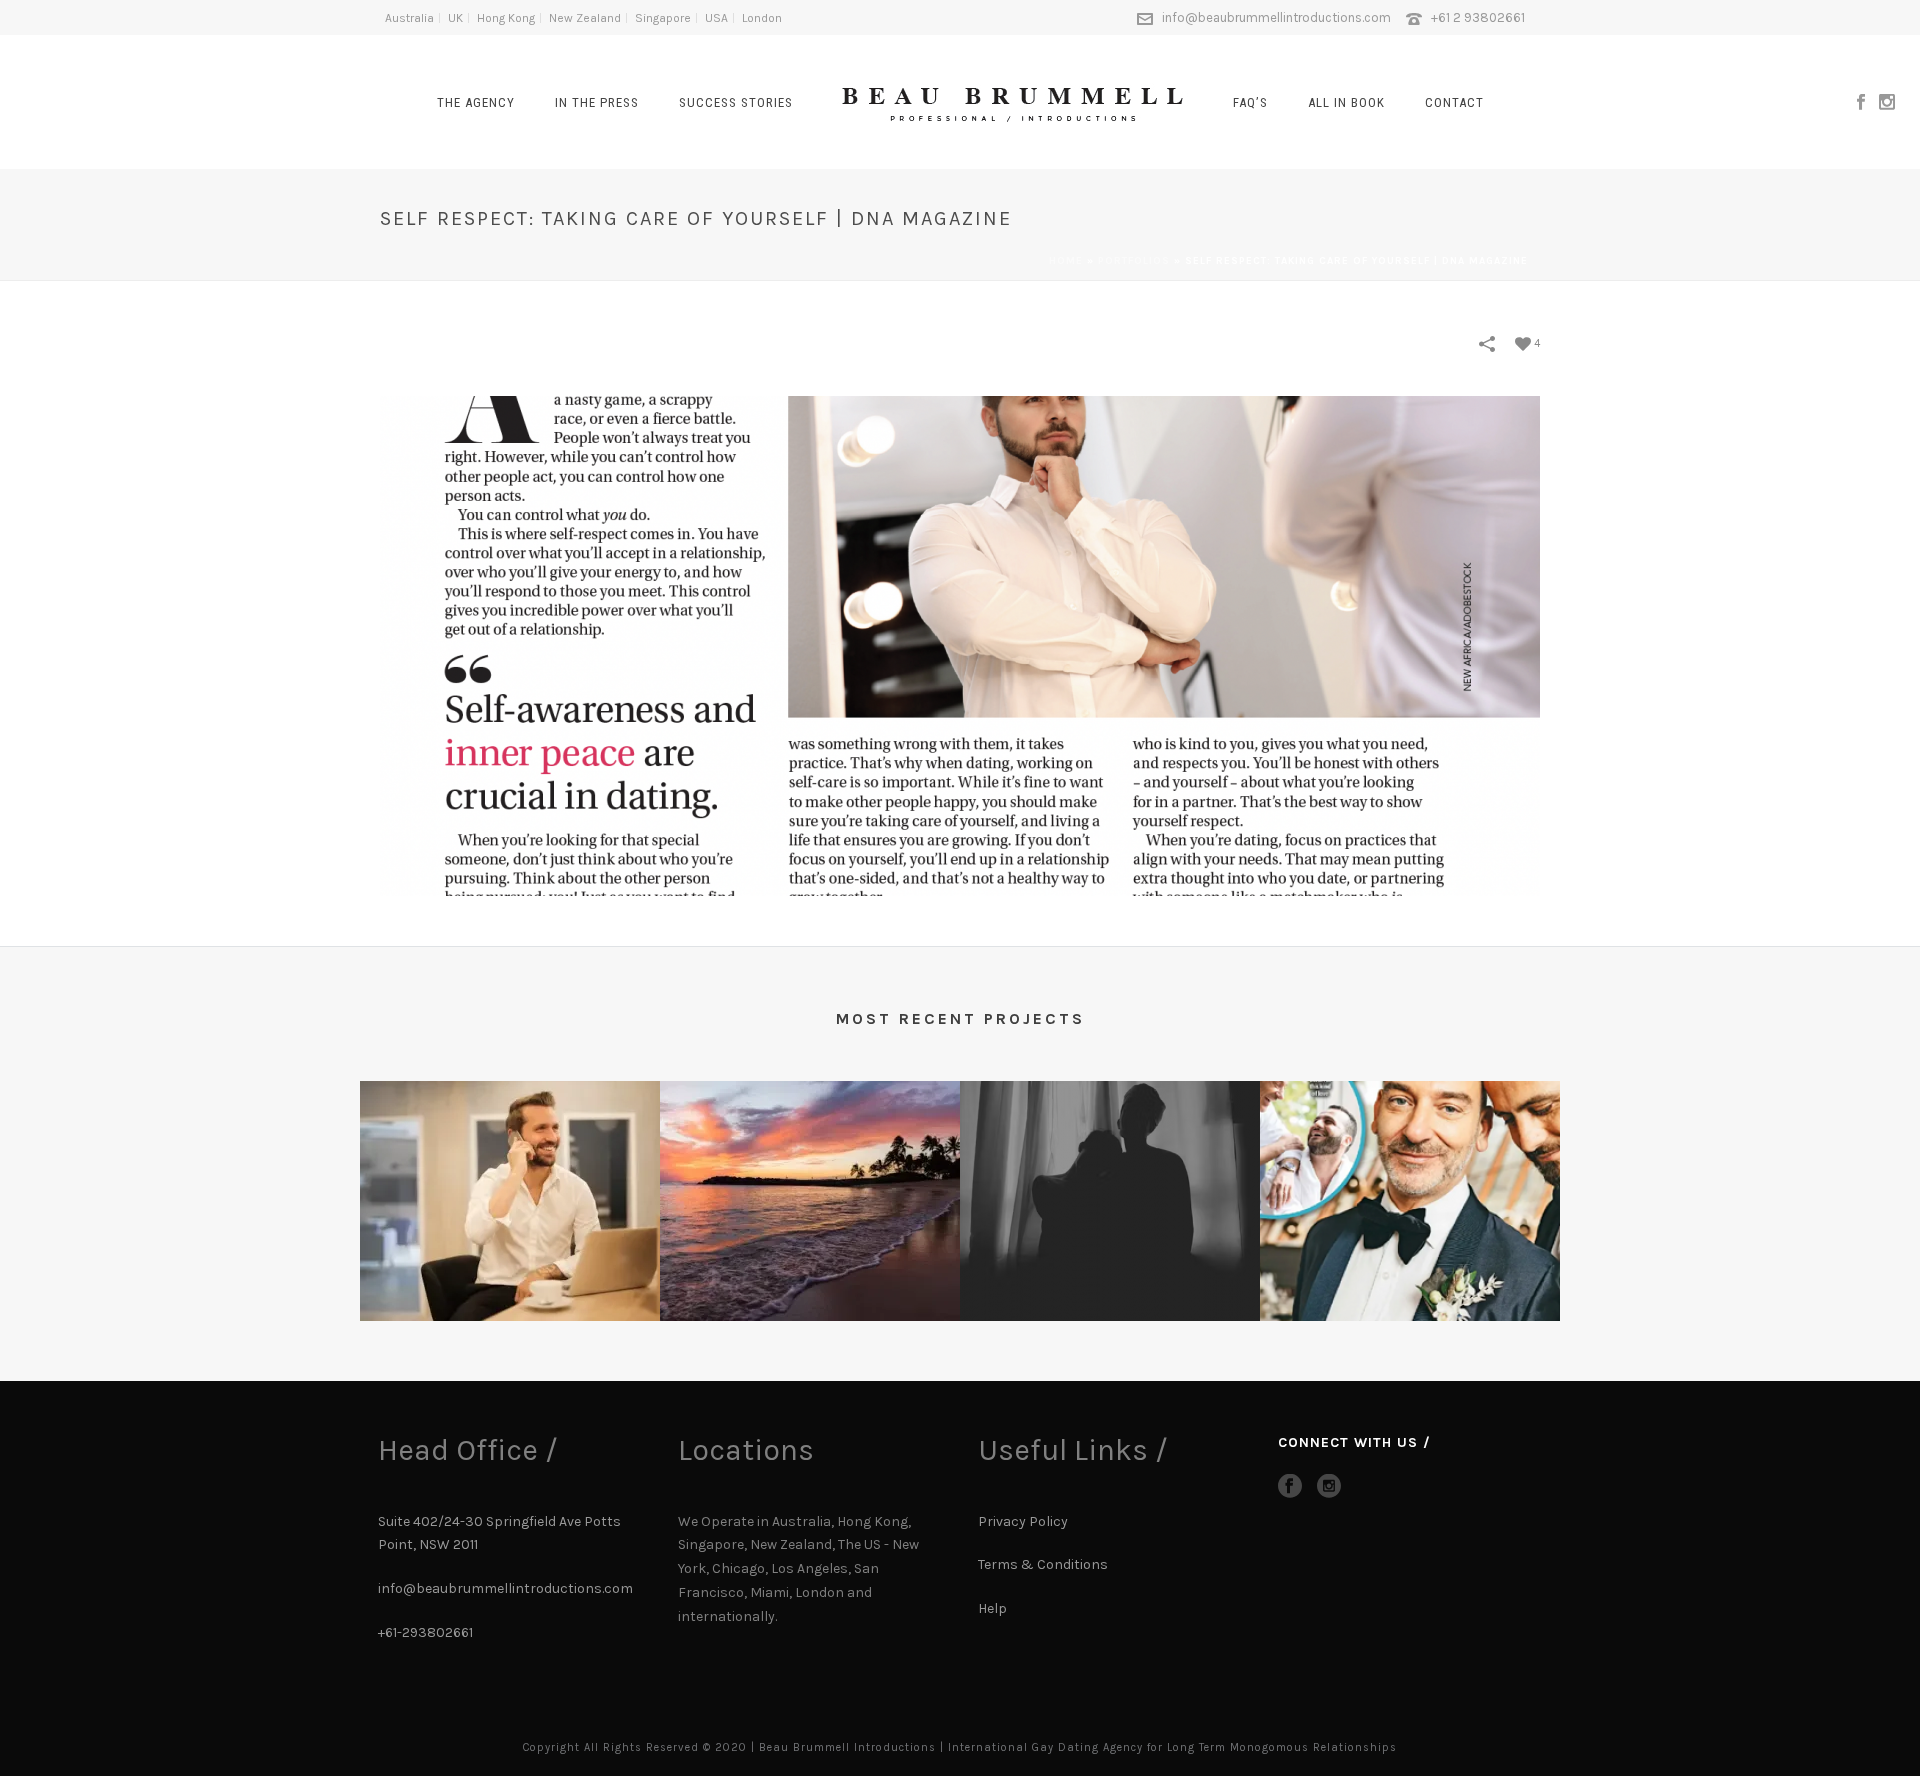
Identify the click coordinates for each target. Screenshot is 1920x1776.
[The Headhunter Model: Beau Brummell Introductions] (510, 1160)
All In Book (1346, 102)
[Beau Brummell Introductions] (1013, 100)
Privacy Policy (1023, 1521)
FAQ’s (1250, 102)
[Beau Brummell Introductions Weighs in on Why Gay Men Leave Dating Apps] (1110, 1160)
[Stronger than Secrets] (1410, 1160)
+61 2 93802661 (1478, 17)
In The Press (597, 102)
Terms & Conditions (1043, 1564)
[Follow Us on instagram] (1329, 1487)
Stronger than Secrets (1410, 1289)
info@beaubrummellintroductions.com (1276, 17)
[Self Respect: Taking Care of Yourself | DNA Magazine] (960, 644)
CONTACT (1454, 102)
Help (994, 1608)
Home (1066, 261)
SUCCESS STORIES (736, 102)
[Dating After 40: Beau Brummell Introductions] (810, 1160)
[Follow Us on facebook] (1290, 1487)
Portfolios (1134, 261)
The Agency (476, 102)
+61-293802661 (425, 1632)
